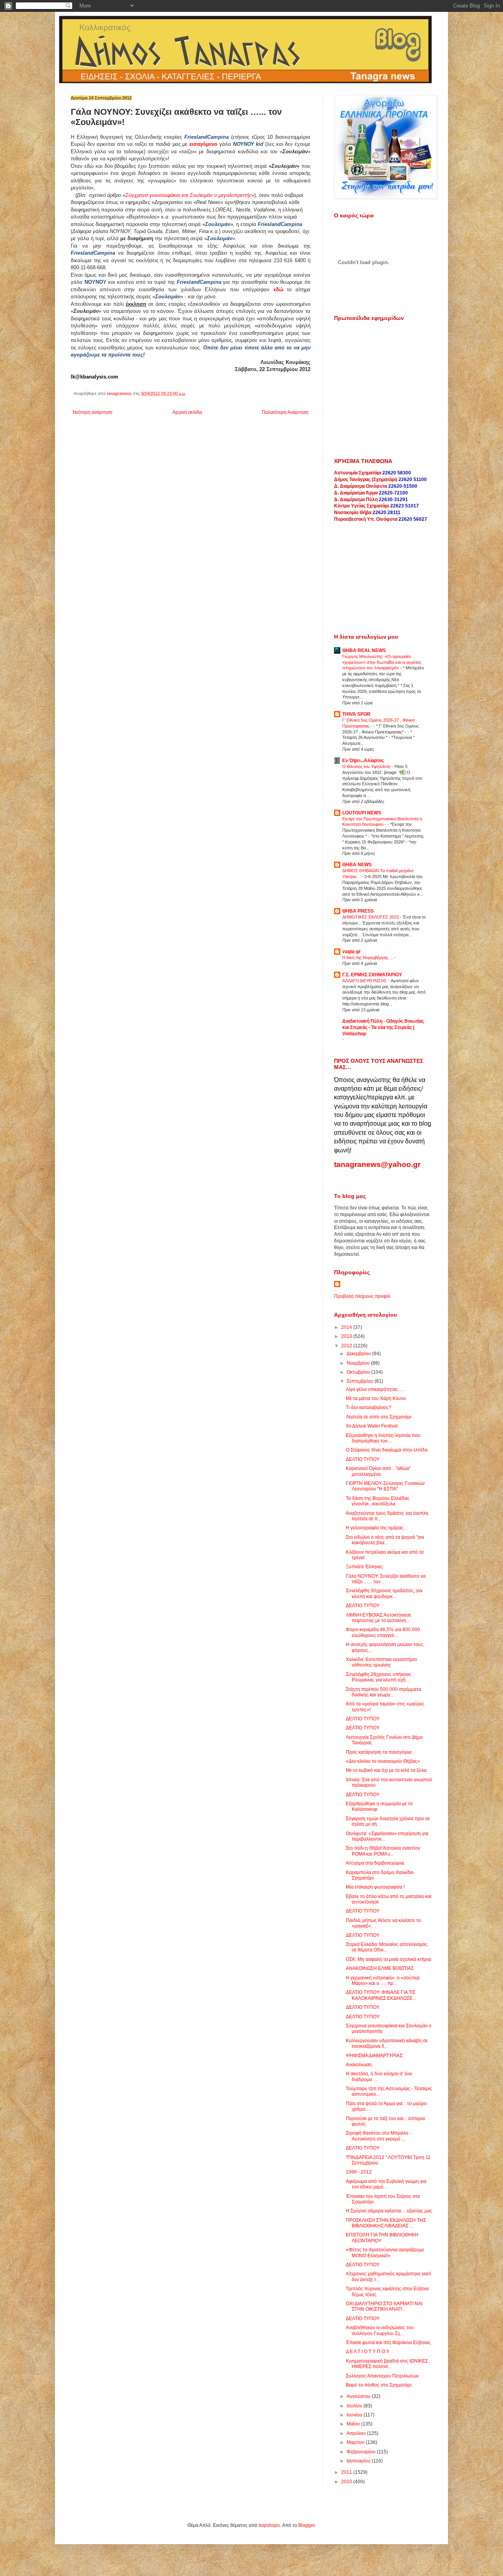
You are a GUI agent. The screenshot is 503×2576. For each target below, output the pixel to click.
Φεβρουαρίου (362, 2452)
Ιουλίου (355, 2406)
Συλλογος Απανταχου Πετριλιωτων (382, 2376)
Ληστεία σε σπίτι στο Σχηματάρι (379, 1417)
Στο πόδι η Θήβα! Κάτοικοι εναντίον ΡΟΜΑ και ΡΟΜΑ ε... (383, 1851)
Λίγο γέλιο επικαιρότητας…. (375, 1389)
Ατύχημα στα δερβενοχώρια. (375, 1863)
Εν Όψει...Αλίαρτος (363, 761)
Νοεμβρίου (359, 1363)
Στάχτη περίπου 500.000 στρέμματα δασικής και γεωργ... (384, 1692)
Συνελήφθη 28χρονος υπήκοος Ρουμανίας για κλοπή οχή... (379, 1677)
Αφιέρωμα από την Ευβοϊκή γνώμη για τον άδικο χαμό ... (386, 2184)
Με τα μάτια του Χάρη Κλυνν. (376, 1398)
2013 (347, 1336)
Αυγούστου (359, 2396)
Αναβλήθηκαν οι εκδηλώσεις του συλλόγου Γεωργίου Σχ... (380, 2330)
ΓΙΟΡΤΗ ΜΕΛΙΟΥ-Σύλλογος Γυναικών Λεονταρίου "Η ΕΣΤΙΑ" (385, 1486)
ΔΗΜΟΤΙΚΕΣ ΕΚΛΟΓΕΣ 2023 (371, 917)
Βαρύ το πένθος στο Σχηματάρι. (379, 2385)
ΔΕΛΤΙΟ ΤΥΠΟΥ (363, 1459)
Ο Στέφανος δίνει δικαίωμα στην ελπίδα (387, 1450)
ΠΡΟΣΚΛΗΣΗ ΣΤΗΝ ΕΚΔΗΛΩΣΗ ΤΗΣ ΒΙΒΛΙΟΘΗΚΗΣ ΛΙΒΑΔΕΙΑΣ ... (386, 2223)
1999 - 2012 (359, 2172)
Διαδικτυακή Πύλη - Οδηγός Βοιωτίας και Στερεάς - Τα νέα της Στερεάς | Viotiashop (383, 1027)
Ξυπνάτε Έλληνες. (365, 1567)
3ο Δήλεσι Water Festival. (372, 1426)
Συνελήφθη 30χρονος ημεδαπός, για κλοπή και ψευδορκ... (384, 1593)
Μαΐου (354, 2424)
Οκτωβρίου (359, 1372)
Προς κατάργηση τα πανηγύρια (379, 1752)
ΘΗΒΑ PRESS (358, 911)
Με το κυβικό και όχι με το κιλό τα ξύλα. (387, 1770)
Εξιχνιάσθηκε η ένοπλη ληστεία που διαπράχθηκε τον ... (383, 1438)
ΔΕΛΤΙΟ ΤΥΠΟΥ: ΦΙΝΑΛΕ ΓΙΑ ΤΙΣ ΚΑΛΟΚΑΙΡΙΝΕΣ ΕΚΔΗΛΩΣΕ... (381, 1995)
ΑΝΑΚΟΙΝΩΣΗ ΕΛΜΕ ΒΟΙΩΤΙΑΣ (380, 1968)
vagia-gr (352, 952)
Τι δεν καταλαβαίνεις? (369, 1407)
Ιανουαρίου (359, 2461)
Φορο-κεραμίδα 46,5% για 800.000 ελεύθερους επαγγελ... (383, 1632)
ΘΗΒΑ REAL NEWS (364, 650)
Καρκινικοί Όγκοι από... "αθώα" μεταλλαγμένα (378, 1471)
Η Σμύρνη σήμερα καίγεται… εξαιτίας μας (389, 2211)
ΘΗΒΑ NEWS (357, 865)
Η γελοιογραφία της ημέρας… (377, 1528)
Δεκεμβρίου (359, 1354)
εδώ (278, 289)
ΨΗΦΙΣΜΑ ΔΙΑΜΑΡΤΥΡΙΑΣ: (375, 2056)
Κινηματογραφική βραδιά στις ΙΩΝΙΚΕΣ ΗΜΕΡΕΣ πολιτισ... (387, 2364)
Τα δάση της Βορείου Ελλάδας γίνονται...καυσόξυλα (378, 1501)
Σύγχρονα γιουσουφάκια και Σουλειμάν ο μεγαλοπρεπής (188, 195)
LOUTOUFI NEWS (362, 813)
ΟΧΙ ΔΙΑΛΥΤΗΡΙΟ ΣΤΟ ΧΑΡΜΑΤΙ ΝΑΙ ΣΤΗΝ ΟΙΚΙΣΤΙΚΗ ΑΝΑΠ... (384, 2306)
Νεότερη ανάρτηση (93, 412)
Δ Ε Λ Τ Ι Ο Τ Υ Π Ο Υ (368, 2352)
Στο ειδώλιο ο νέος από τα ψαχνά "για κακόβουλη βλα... (385, 1540)
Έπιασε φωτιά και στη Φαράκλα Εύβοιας (388, 2343)
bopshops (269, 2525)
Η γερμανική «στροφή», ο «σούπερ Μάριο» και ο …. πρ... (383, 1981)
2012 (347, 1346)
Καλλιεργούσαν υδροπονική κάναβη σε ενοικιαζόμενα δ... (387, 2043)
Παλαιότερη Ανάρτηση (285, 412)
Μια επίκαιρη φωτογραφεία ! (375, 1887)
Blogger (307, 2525)
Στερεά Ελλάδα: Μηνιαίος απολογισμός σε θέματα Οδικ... (387, 1947)
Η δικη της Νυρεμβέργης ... (368, 957)
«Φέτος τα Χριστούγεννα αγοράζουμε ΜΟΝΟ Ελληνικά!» (385, 2253)
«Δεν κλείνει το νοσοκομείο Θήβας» (383, 1761)
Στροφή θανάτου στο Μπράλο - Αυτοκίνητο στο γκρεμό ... (378, 2136)
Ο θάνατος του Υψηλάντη (367, 766)
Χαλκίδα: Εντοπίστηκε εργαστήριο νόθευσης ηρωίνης (381, 1662)
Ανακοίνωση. (359, 2065)
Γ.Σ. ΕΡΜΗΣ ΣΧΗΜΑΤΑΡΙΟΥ (372, 975)
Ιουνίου (355, 2415)
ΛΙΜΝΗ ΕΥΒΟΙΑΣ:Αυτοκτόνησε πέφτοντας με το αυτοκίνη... (378, 1618)
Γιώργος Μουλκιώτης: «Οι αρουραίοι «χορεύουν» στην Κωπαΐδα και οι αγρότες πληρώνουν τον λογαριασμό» (382, 662)
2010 (347, 2482)
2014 (347, 1327)
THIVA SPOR (356, 714)
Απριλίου (357, 2433)
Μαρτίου (356, 2442)
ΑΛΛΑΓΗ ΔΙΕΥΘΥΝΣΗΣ (365, 981)
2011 (347, 2472)
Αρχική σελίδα (187, 412)
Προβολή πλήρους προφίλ (362, 1296)
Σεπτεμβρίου (361, 1381)
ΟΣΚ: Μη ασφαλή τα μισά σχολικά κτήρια (388, 1959)
